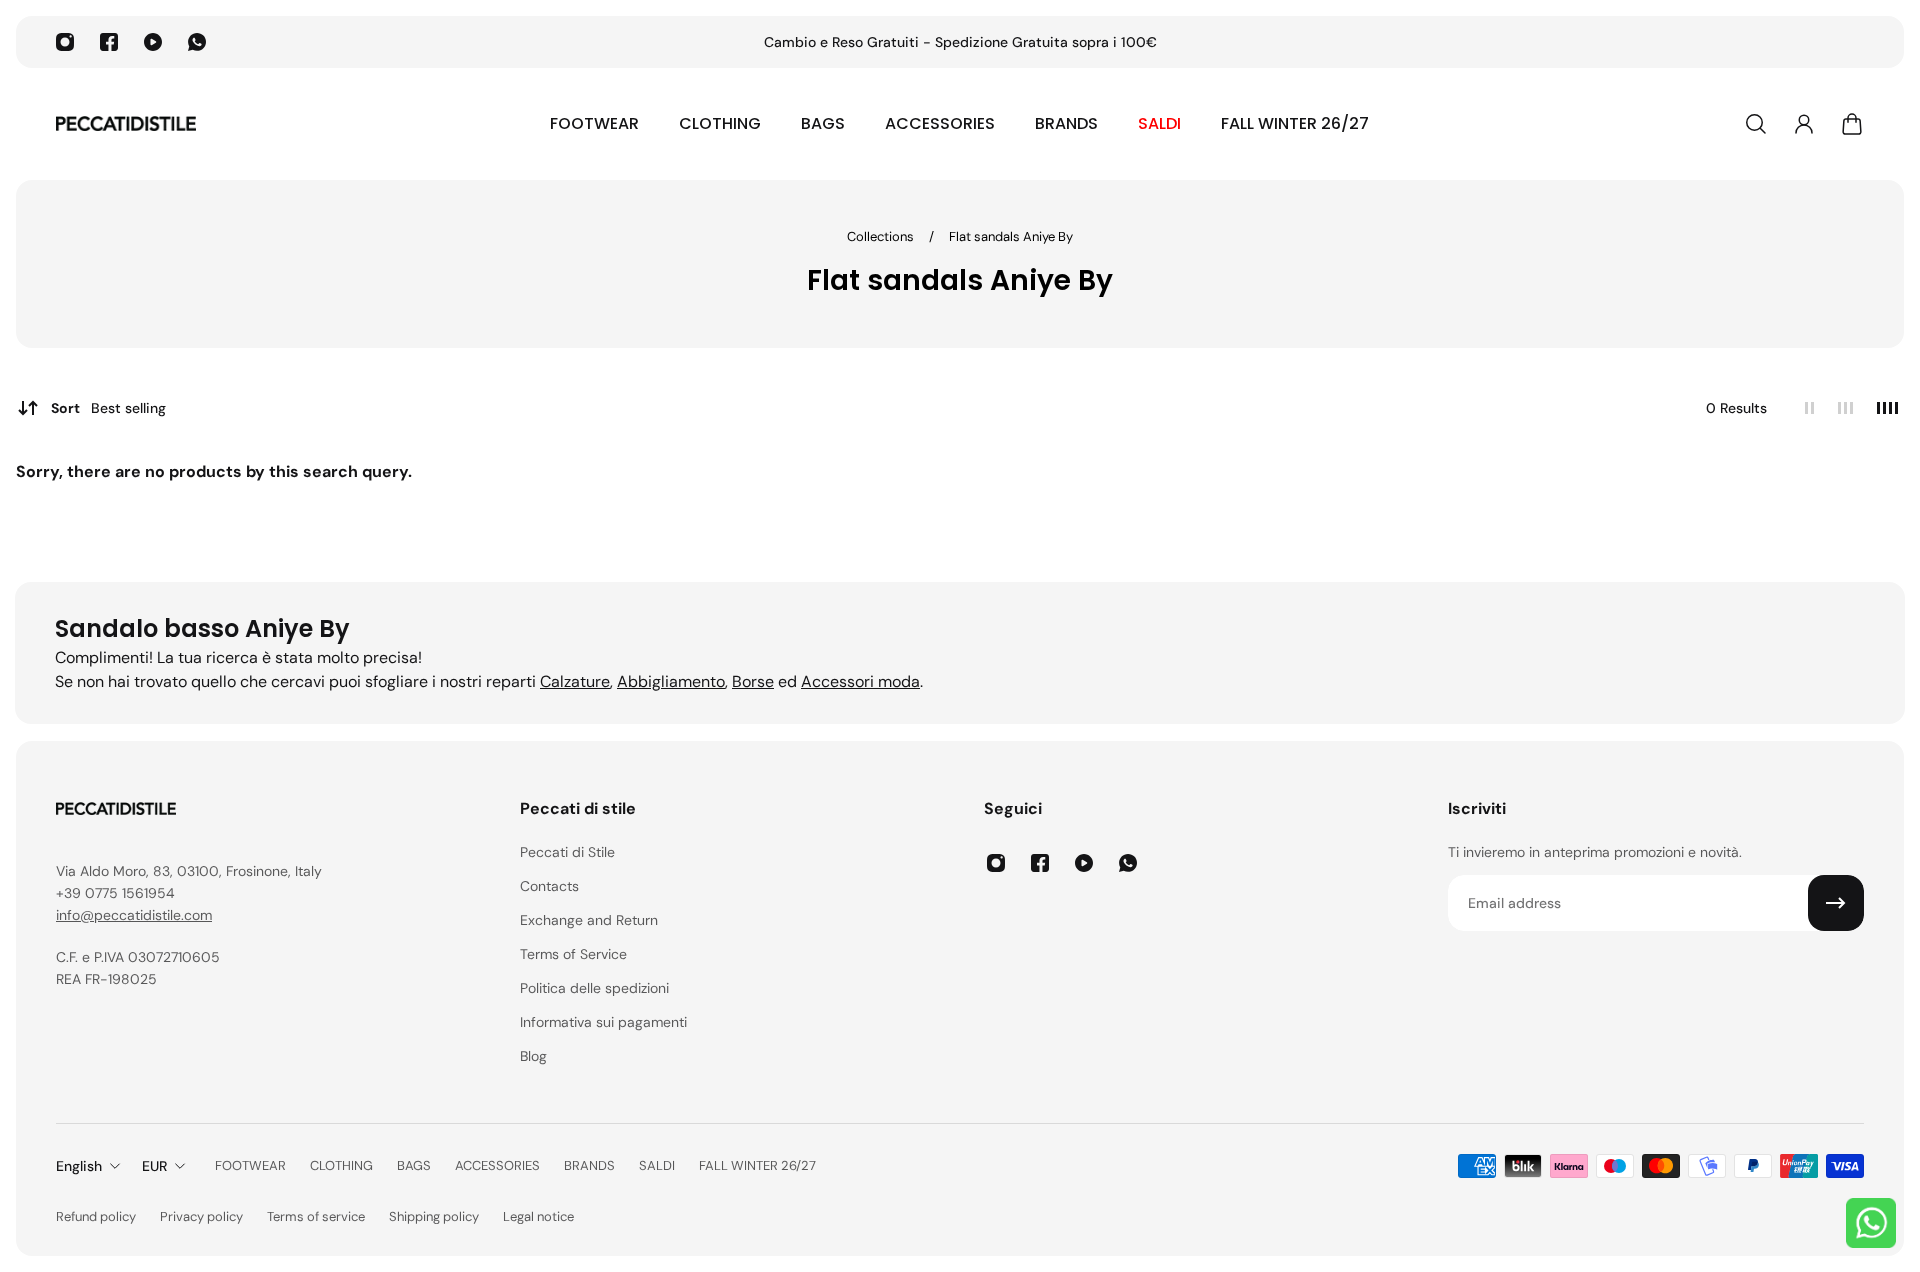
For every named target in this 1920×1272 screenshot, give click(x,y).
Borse (753, 681)
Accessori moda (860, 681)
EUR (154, 1166)
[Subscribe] (1836, 903)
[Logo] (126, 124)
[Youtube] (153, 42)
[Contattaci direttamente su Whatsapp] (1871, 1223)
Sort (108, 408)
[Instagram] (65, 42)
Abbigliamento (671, 681)
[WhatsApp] (197, 42)
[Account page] (1804, 124)
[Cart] (1852, 124)
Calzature (575, 681)
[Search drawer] (1756, 124)
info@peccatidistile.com (134, 915)
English (79, 1166)
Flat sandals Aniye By (1011, 236)
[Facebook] (109, 42)
